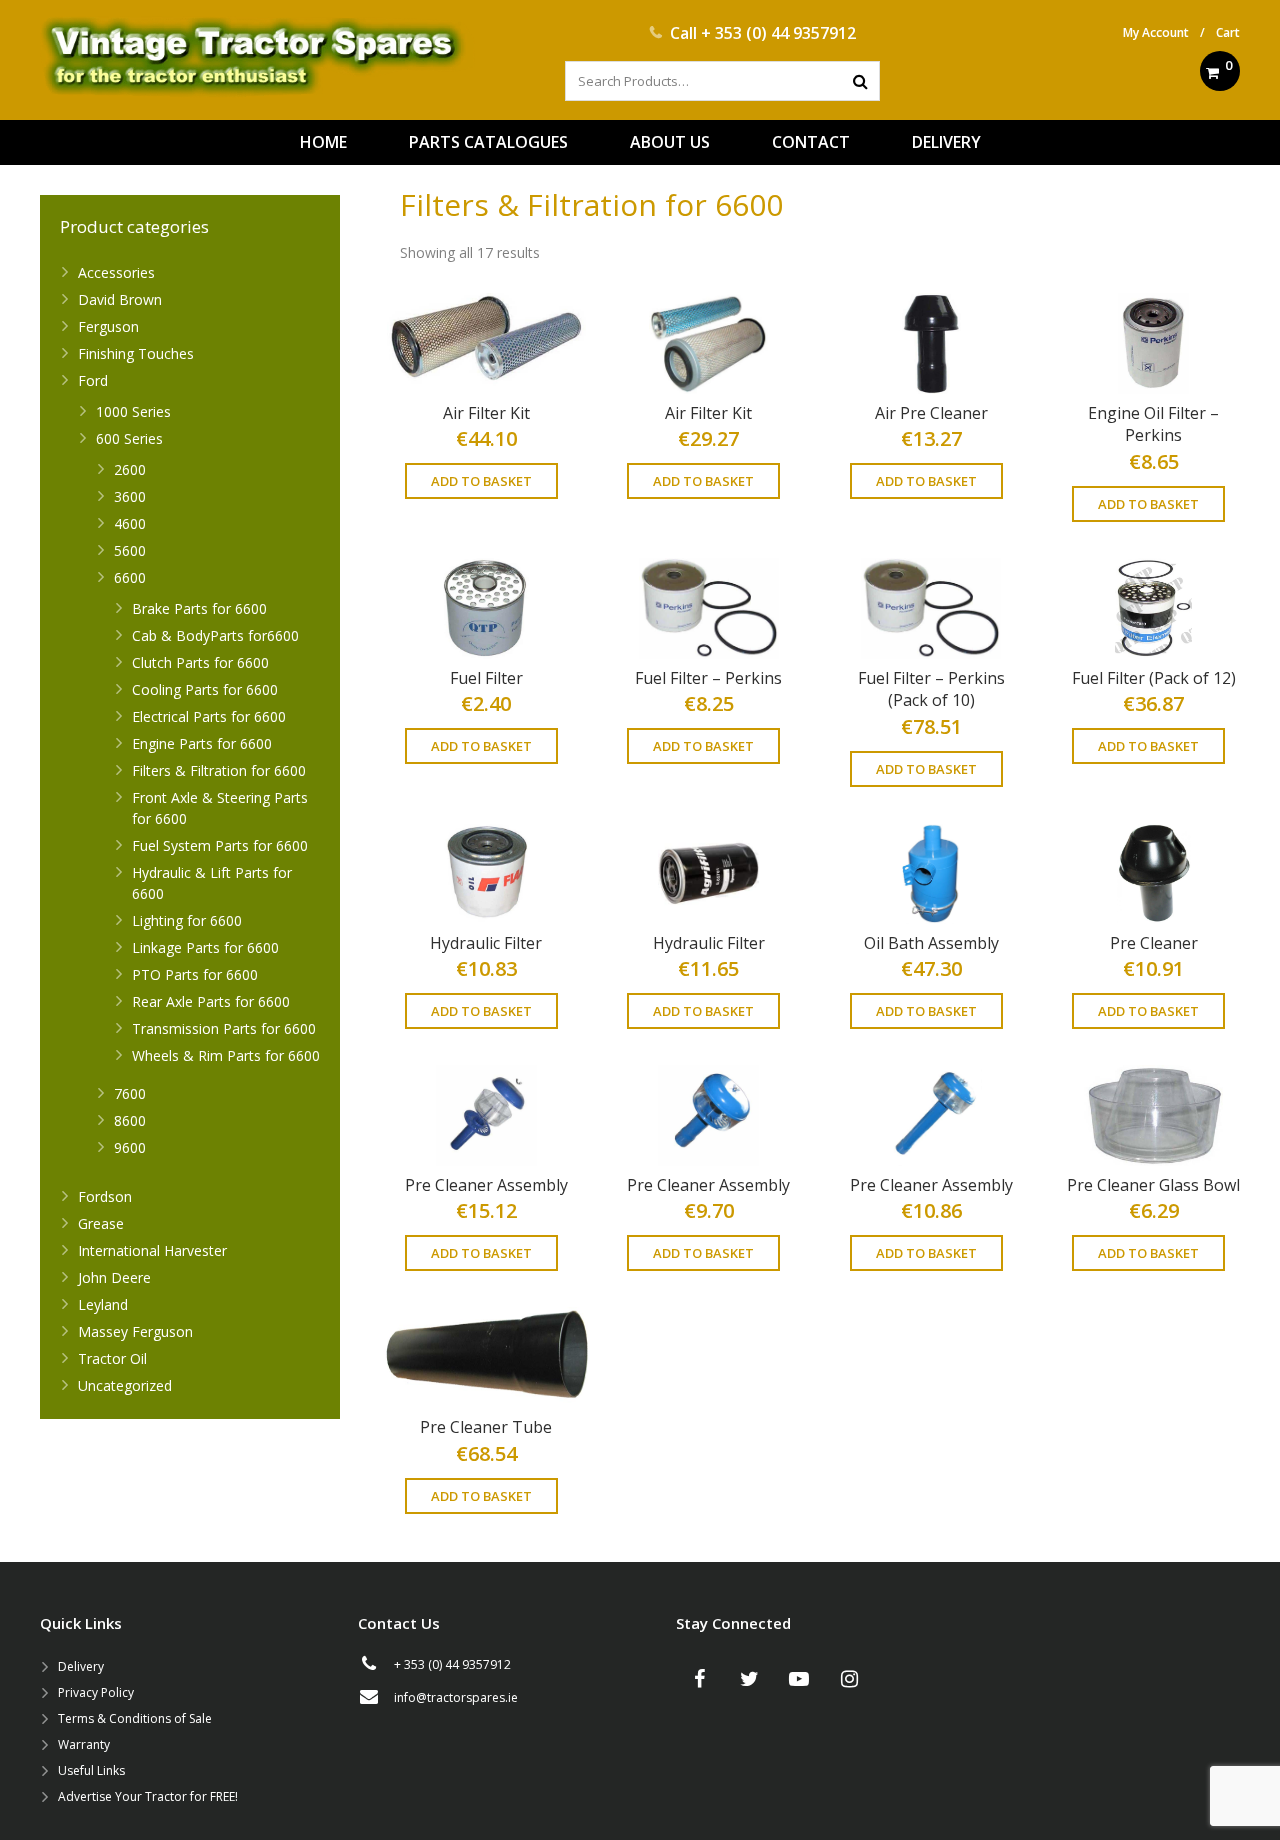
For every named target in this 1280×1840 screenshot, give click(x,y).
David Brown (120, 299)
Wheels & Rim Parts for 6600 (226, 1055)
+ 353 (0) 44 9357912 (778, 33)
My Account (1156, 32)
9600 (130, 1147)
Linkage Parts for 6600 (205, 947)
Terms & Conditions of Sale (135, 1718)
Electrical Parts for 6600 (209, 716)
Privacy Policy (96, 1692)
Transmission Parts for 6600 (224, 1028)
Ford (93, 380)
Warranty (84, 1744)
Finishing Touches (136, 353)
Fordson (105, 1196)
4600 (130, 523)
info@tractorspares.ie (456, 1697)
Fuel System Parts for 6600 (220, 845)
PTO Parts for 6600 (195, 974)
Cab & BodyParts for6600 (215, 635)
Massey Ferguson (135, 1331)
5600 (130, 550)
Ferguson (108, 326)
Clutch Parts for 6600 (200, 662)
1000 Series (133, 411)
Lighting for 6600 (187, 920)
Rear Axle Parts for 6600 (211, 1001)
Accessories (116, 272)
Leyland (103, 1304)
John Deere (114, 1277)
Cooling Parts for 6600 (205, 689)
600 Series (129, 438)
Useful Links (91, 1770)
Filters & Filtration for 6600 (219, 770)
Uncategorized (125, 1385)
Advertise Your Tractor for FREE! (148, 1796)
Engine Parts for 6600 (202, 743)
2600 (130, 469)
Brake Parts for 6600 (199, 608)
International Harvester (152, 1250)
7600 (130, 1093)
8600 (130, 1120)
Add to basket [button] (481, 481)
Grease (101, 1223)
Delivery (81, 1666)
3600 (130, 496)
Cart (1228, 32)
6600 (130, 577)
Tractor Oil (112, 1358)
